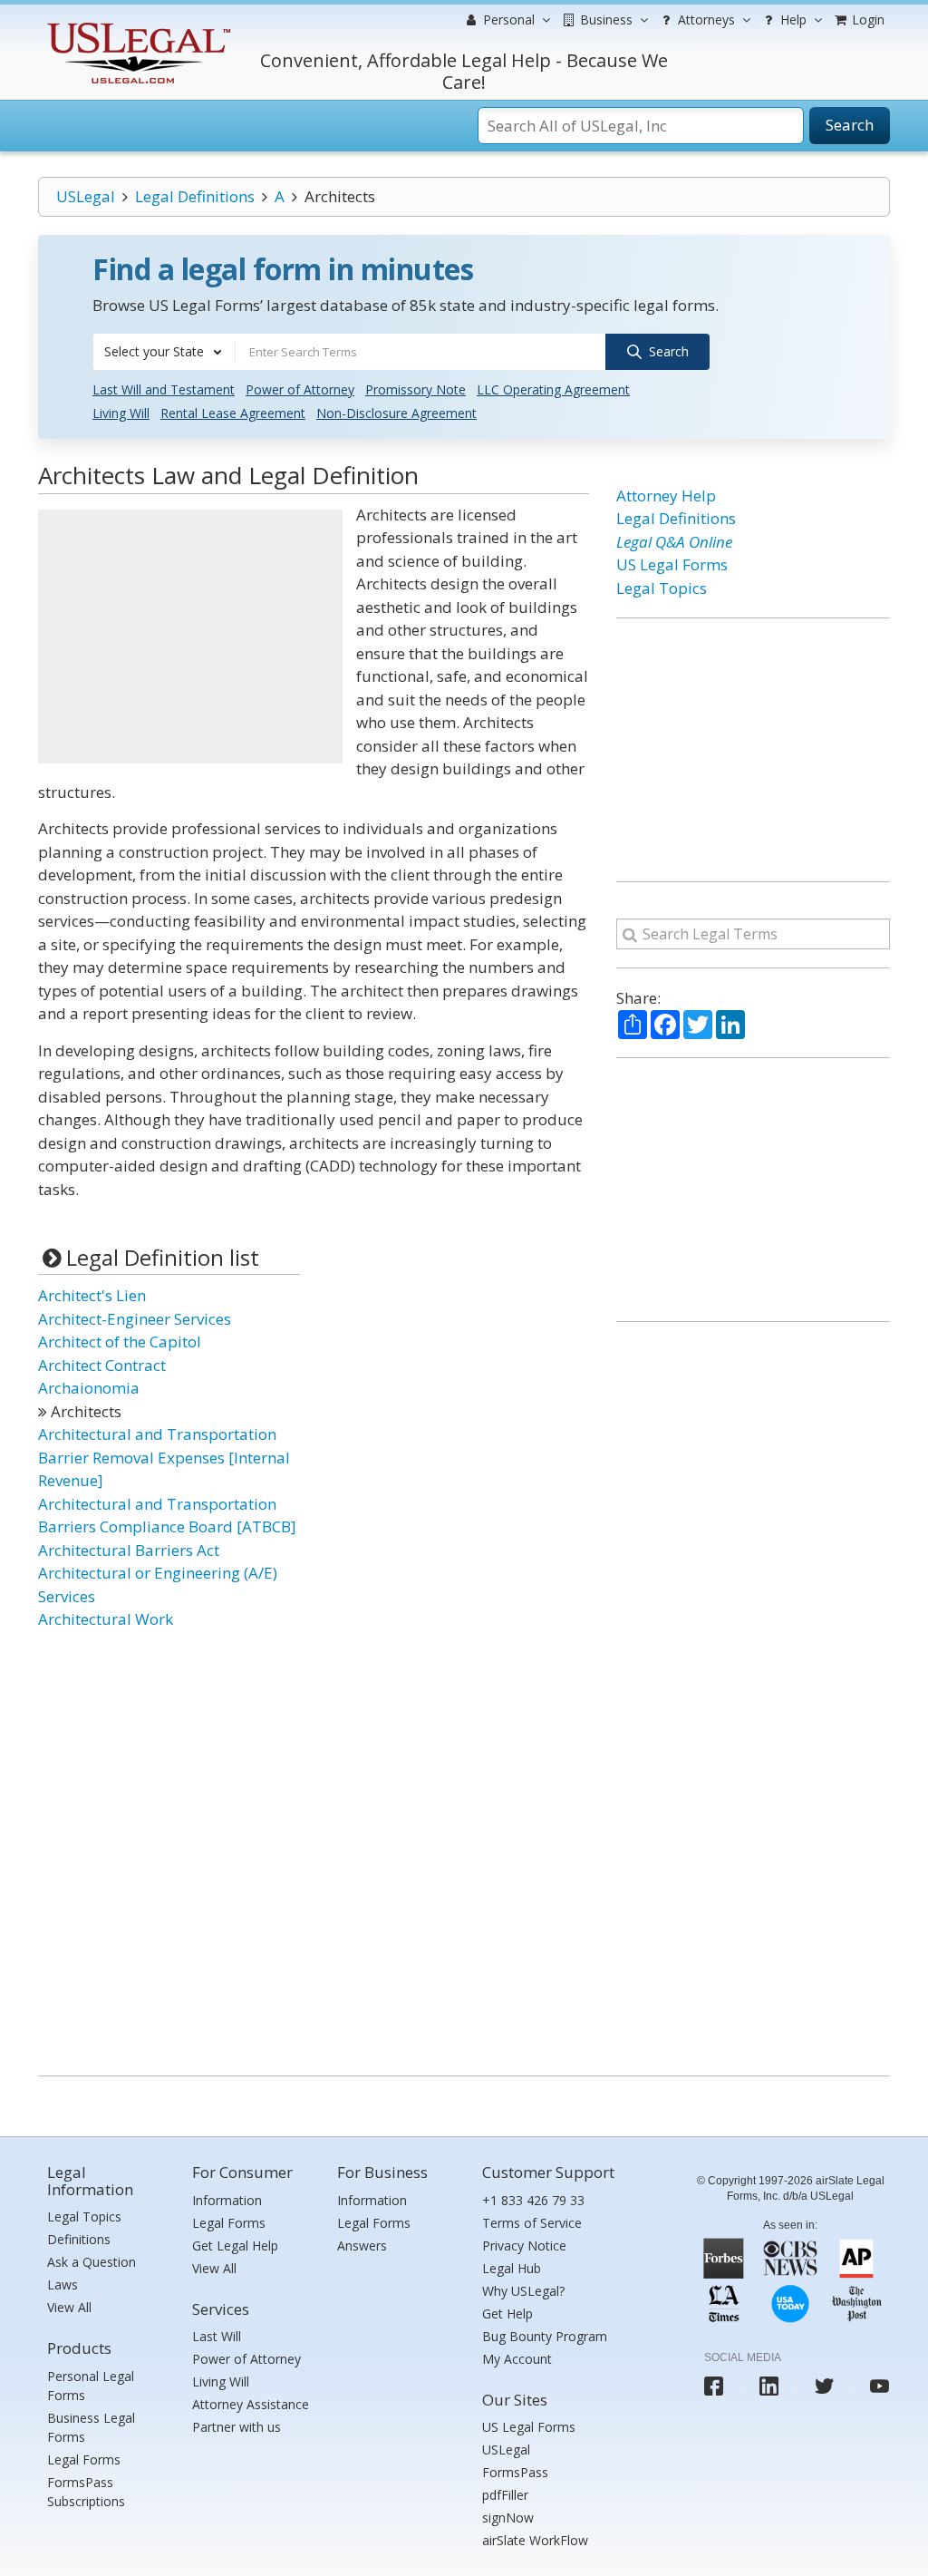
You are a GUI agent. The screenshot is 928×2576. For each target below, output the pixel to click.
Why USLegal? (523, 2291)
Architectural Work (106, 1619)
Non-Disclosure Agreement (396, 413)
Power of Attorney (300, 389)
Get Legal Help (235, 2245)
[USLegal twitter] (824, 2386)
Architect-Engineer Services (135, 1319)
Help (792, 19)
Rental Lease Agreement (233, 413)
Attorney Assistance (251, 2404)
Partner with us (237, 2427)
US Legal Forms (672, 564)
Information (227, 2200)
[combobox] (164, 352)
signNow (508, 2518)
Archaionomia (89, 1388)
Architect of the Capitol (120, 1341)
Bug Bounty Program (545, 2336)
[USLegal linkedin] (769, 2386)
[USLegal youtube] (880, 2386)
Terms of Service (532, 2223)
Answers (362, 2245)
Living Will (121, 413)
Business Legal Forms (91, 2427)
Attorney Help (666, 496)
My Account (517, 2359)
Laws (63, 2284)
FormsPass (515, 2472)
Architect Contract (102, 1365)
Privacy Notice (524, 2245)
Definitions (79, 2239)
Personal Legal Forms (91, 2386)
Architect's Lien (92, 1295)
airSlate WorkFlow (535, 2540)
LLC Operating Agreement (553, 389)
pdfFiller (505, 2495)
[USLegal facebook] (714, 2386)
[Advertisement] (190, 637)
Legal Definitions (195, 196)
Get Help (507, 2314)
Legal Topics (662, 588)
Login (866, 19)
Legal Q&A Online (674, 542)
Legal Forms (84, 2459)
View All (69, 2307)
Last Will (217, 2336)
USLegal (86, 196)
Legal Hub (512, 2268)
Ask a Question (92, 2262)
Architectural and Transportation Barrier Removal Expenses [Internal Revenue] (164, 1457)
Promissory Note (416, 389)
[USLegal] (136, 25)
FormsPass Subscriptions (86, 2492)
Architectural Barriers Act (129, 1550)
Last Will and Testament (164, 389)
